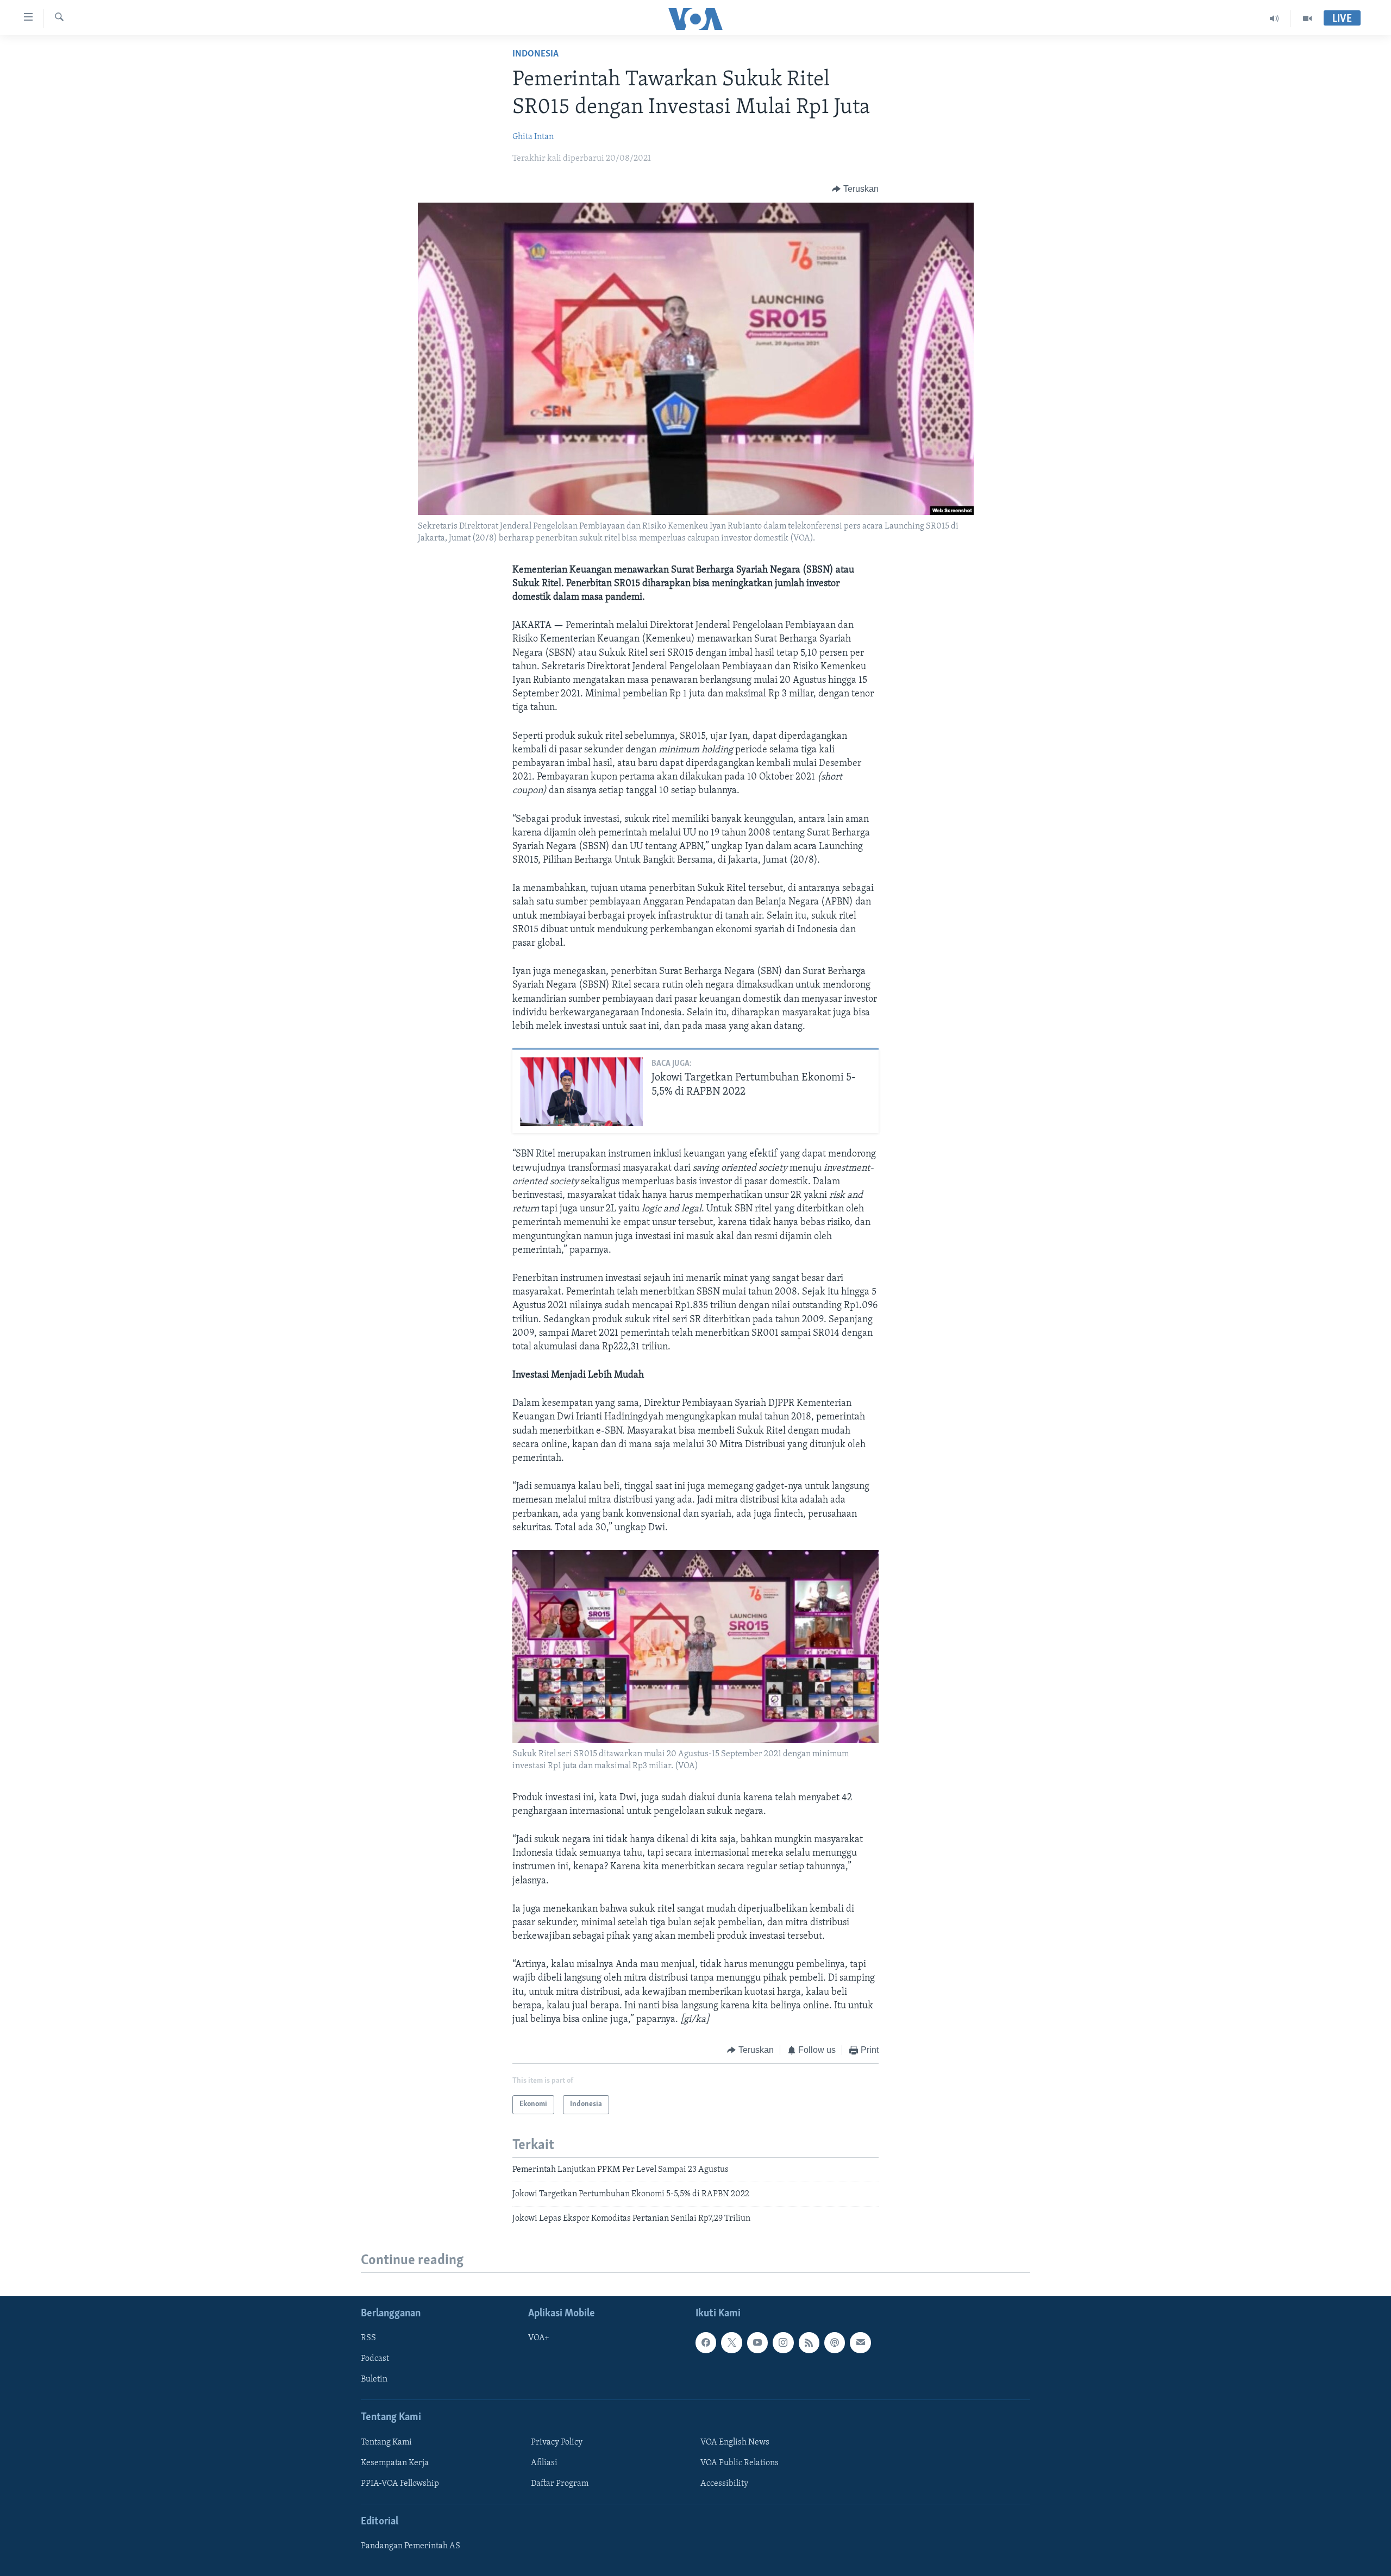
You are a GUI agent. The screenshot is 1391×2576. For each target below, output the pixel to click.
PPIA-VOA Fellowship (400, 2484)
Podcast (375, 2359)
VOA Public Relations (740, 2463)
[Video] (1307, 18)
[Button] (855, 189)
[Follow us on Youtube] (757, 2342)
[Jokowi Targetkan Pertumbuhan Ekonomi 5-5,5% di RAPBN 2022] (581, 1092)
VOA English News (735, 2442)
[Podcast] (835, 2342)
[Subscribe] (860, 2342)
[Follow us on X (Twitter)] (731, 2342)
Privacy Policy (557, 2442)
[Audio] (1274, 18)
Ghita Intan (533, 137)
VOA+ (539, 2338)
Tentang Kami (386, 2442)
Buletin (374, 2379)
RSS (368, 2338)
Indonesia (535, 54)
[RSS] (809, 2342)
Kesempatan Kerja (395, 2463)
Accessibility (724, 2484)
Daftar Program (560, 2484)
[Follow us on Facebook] (706, 2342)
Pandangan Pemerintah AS (411, 2546)
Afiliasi (544, 2463)
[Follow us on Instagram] (783, 2342)
